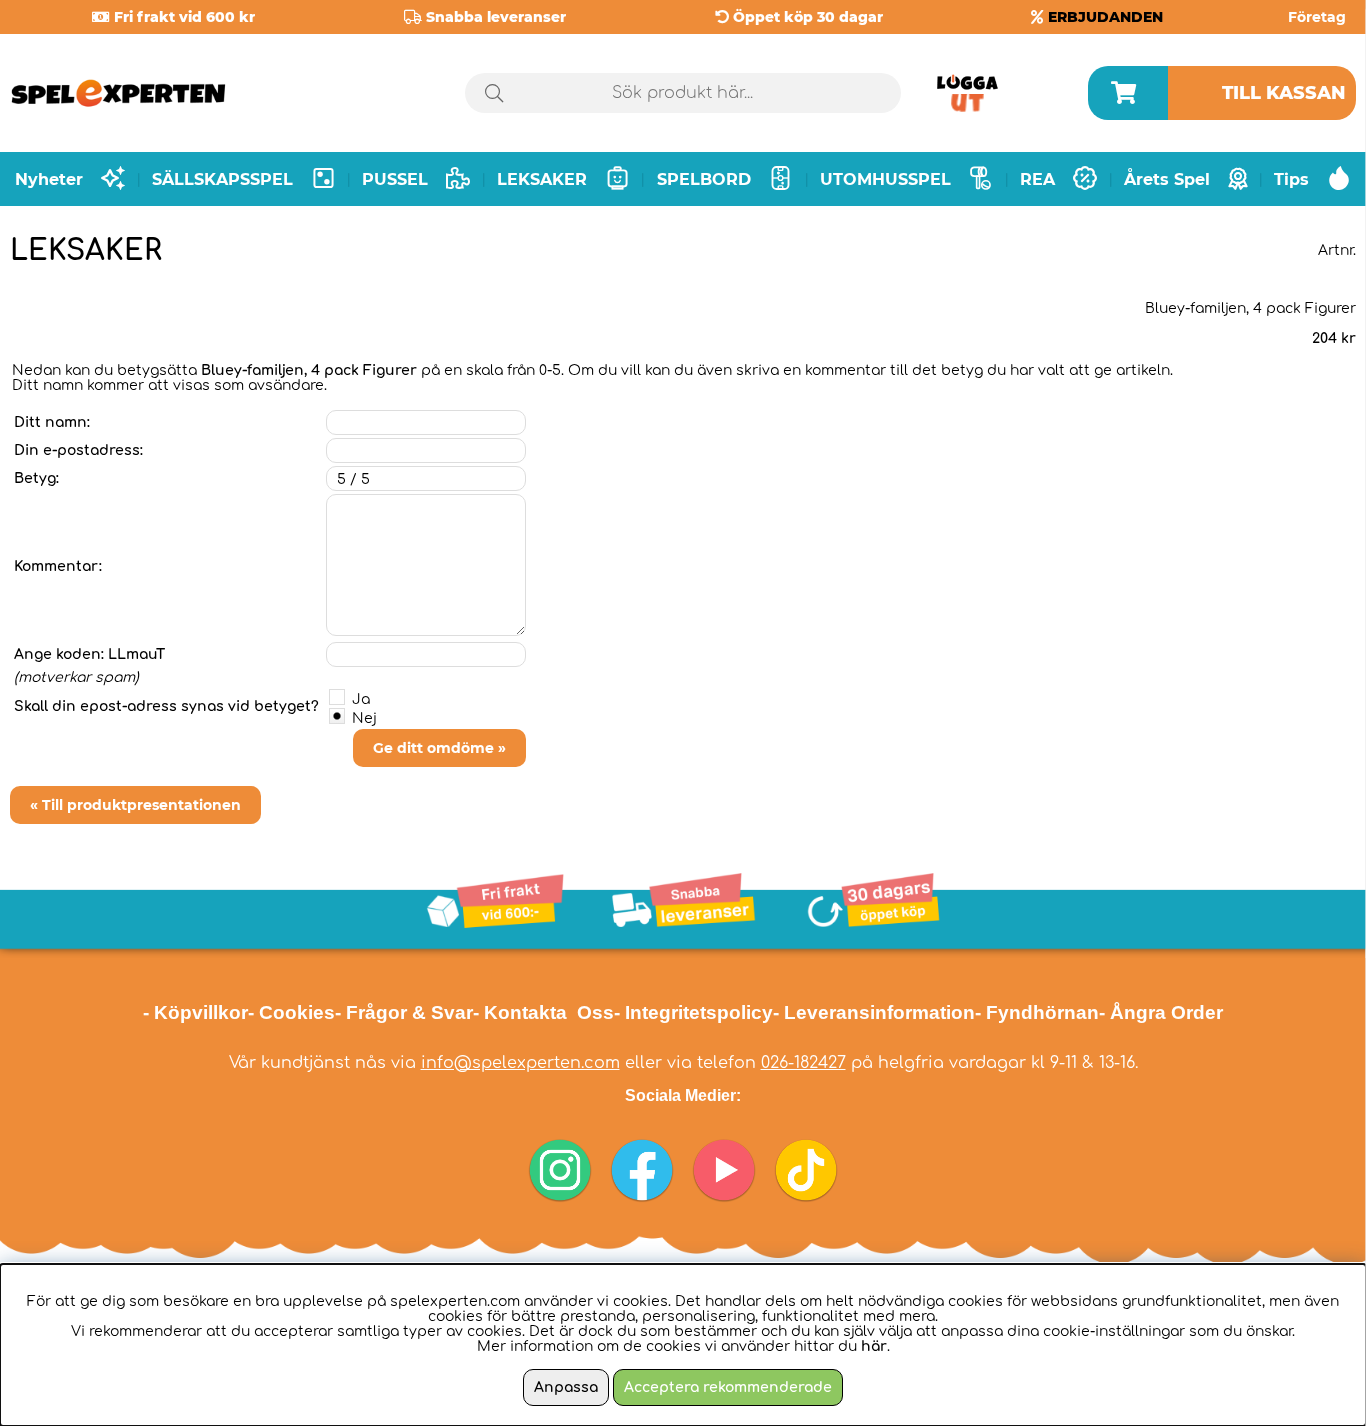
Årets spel (1167, 179)
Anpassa (566, 1387)
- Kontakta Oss (543, 1012)
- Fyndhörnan (1037, 1012)
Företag (1317, 17)
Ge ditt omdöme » (439, 748)
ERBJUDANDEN (1105, 17)
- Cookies (291, 1012)
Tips (1291, 179)
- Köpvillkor (195, 1012)
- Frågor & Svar (404, 1012)
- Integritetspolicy (693, 1012)
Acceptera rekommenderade (728, 1387)
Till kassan (1284, 93)
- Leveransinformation (874, 1012)
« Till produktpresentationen (135, 805)
